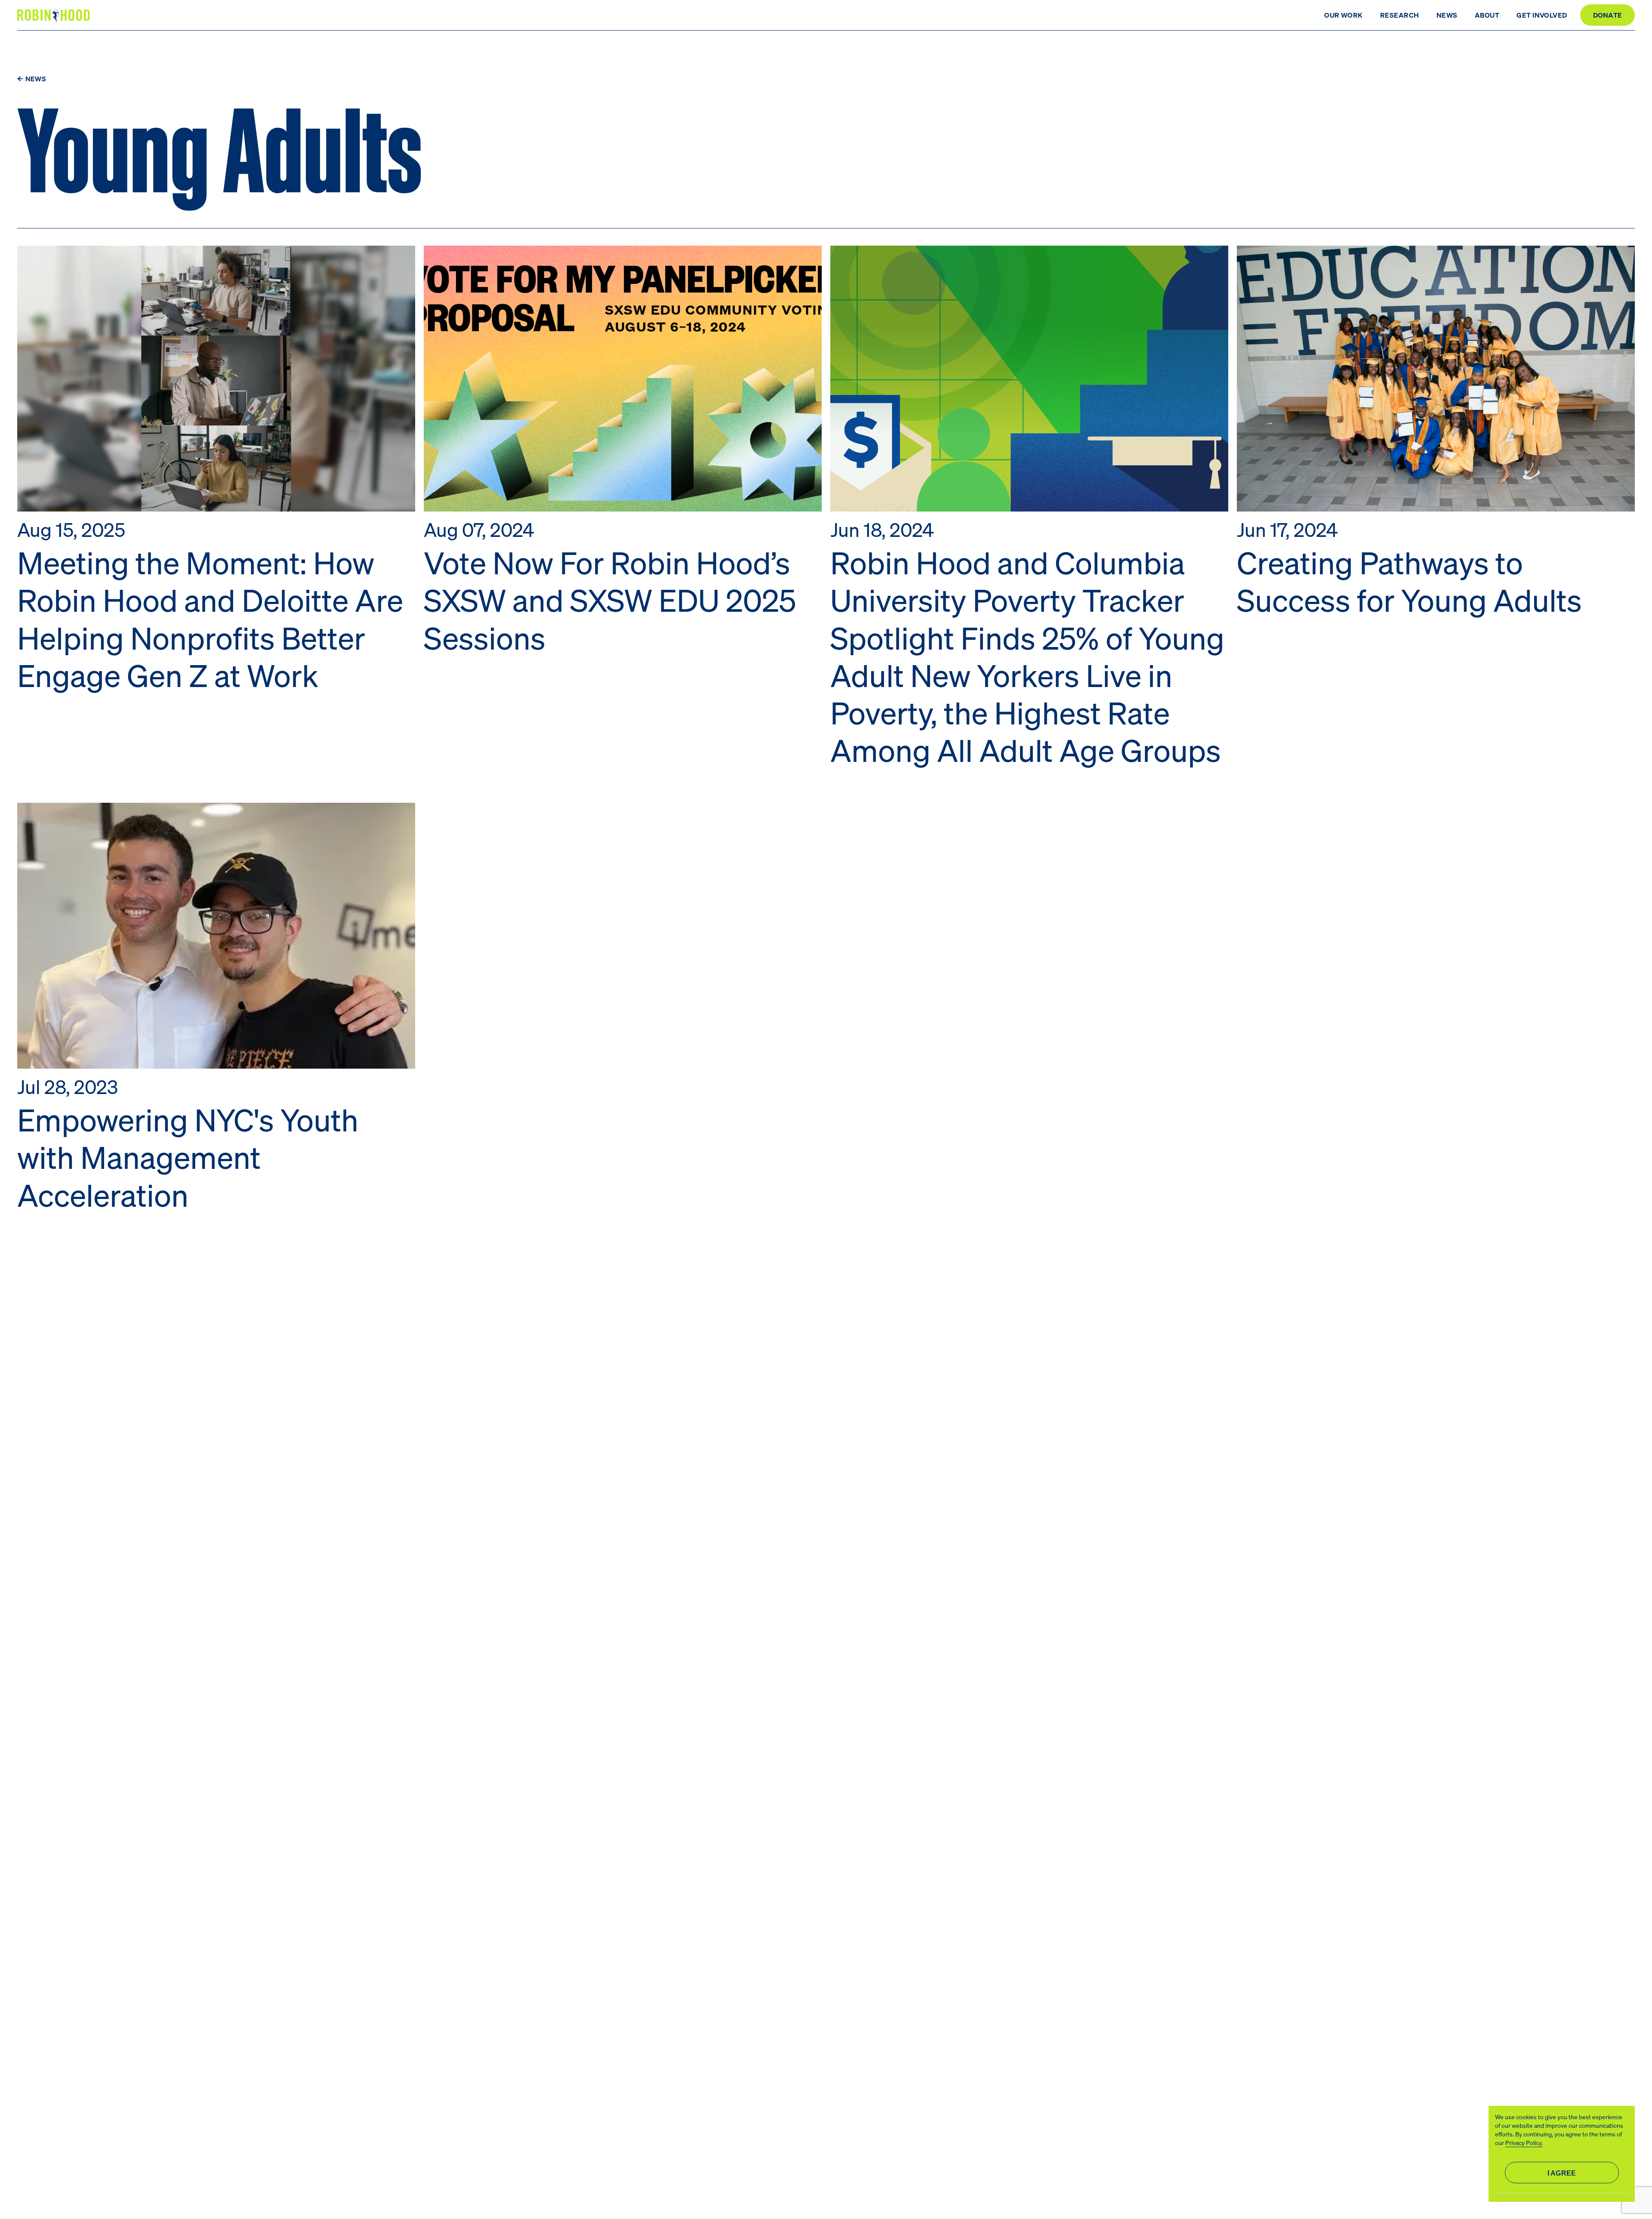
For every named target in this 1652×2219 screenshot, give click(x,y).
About (1487, 15)
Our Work (1344, 15)
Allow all (1562, 2173)
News (1447, 15)
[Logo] (55, 15)
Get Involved (1542, 15)
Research (1400, 15)
